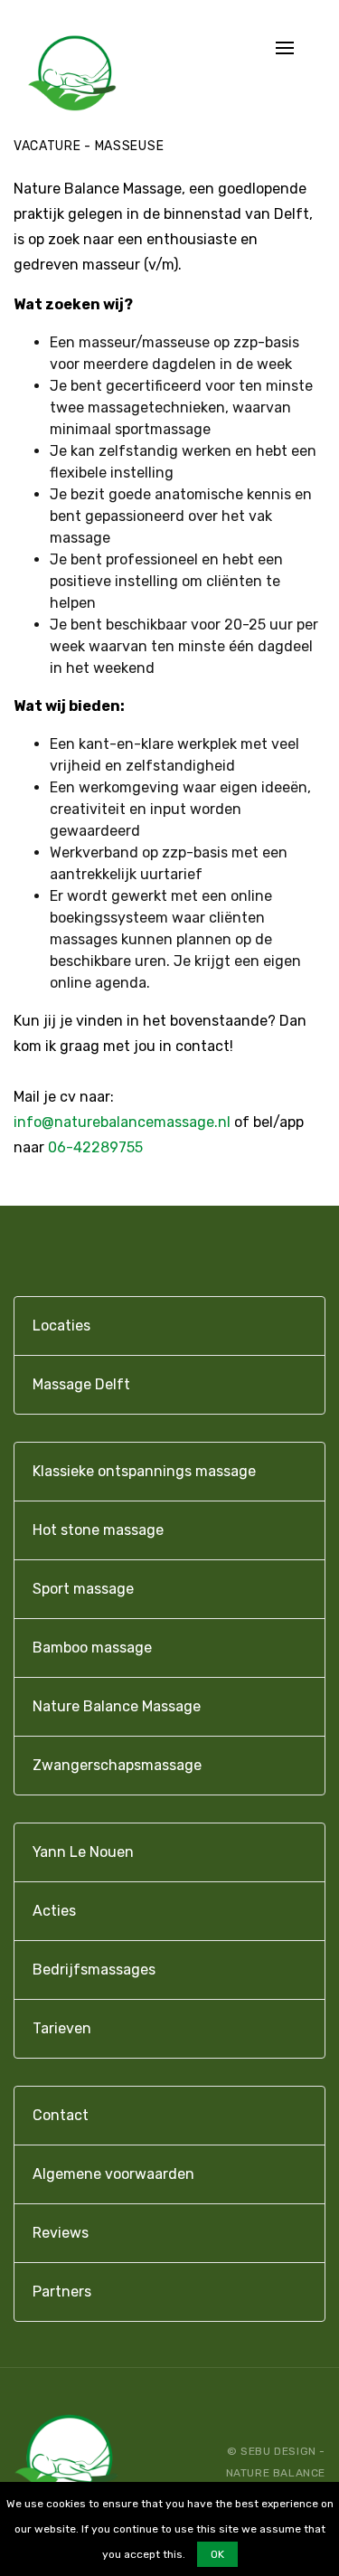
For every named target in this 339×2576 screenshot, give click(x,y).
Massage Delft (81, 1384)
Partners (62, 2292)
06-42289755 (95, 1147)
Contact (61, 2115)
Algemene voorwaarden (113, 2174)
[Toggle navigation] (285, 49)
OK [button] (217, 2554)
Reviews (61, 2233)
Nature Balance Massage (117, 1706)
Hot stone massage (98, 1530)
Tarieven (62, 2028)
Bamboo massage (92, 1648)
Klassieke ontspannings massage (144, 1471)
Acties (54, 1911)
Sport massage (83, 1589)
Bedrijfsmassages (94, 1970)
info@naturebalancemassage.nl (122, 1122)
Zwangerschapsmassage (117, 1765)
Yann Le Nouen (83, 1852)
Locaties (61, 1326)
